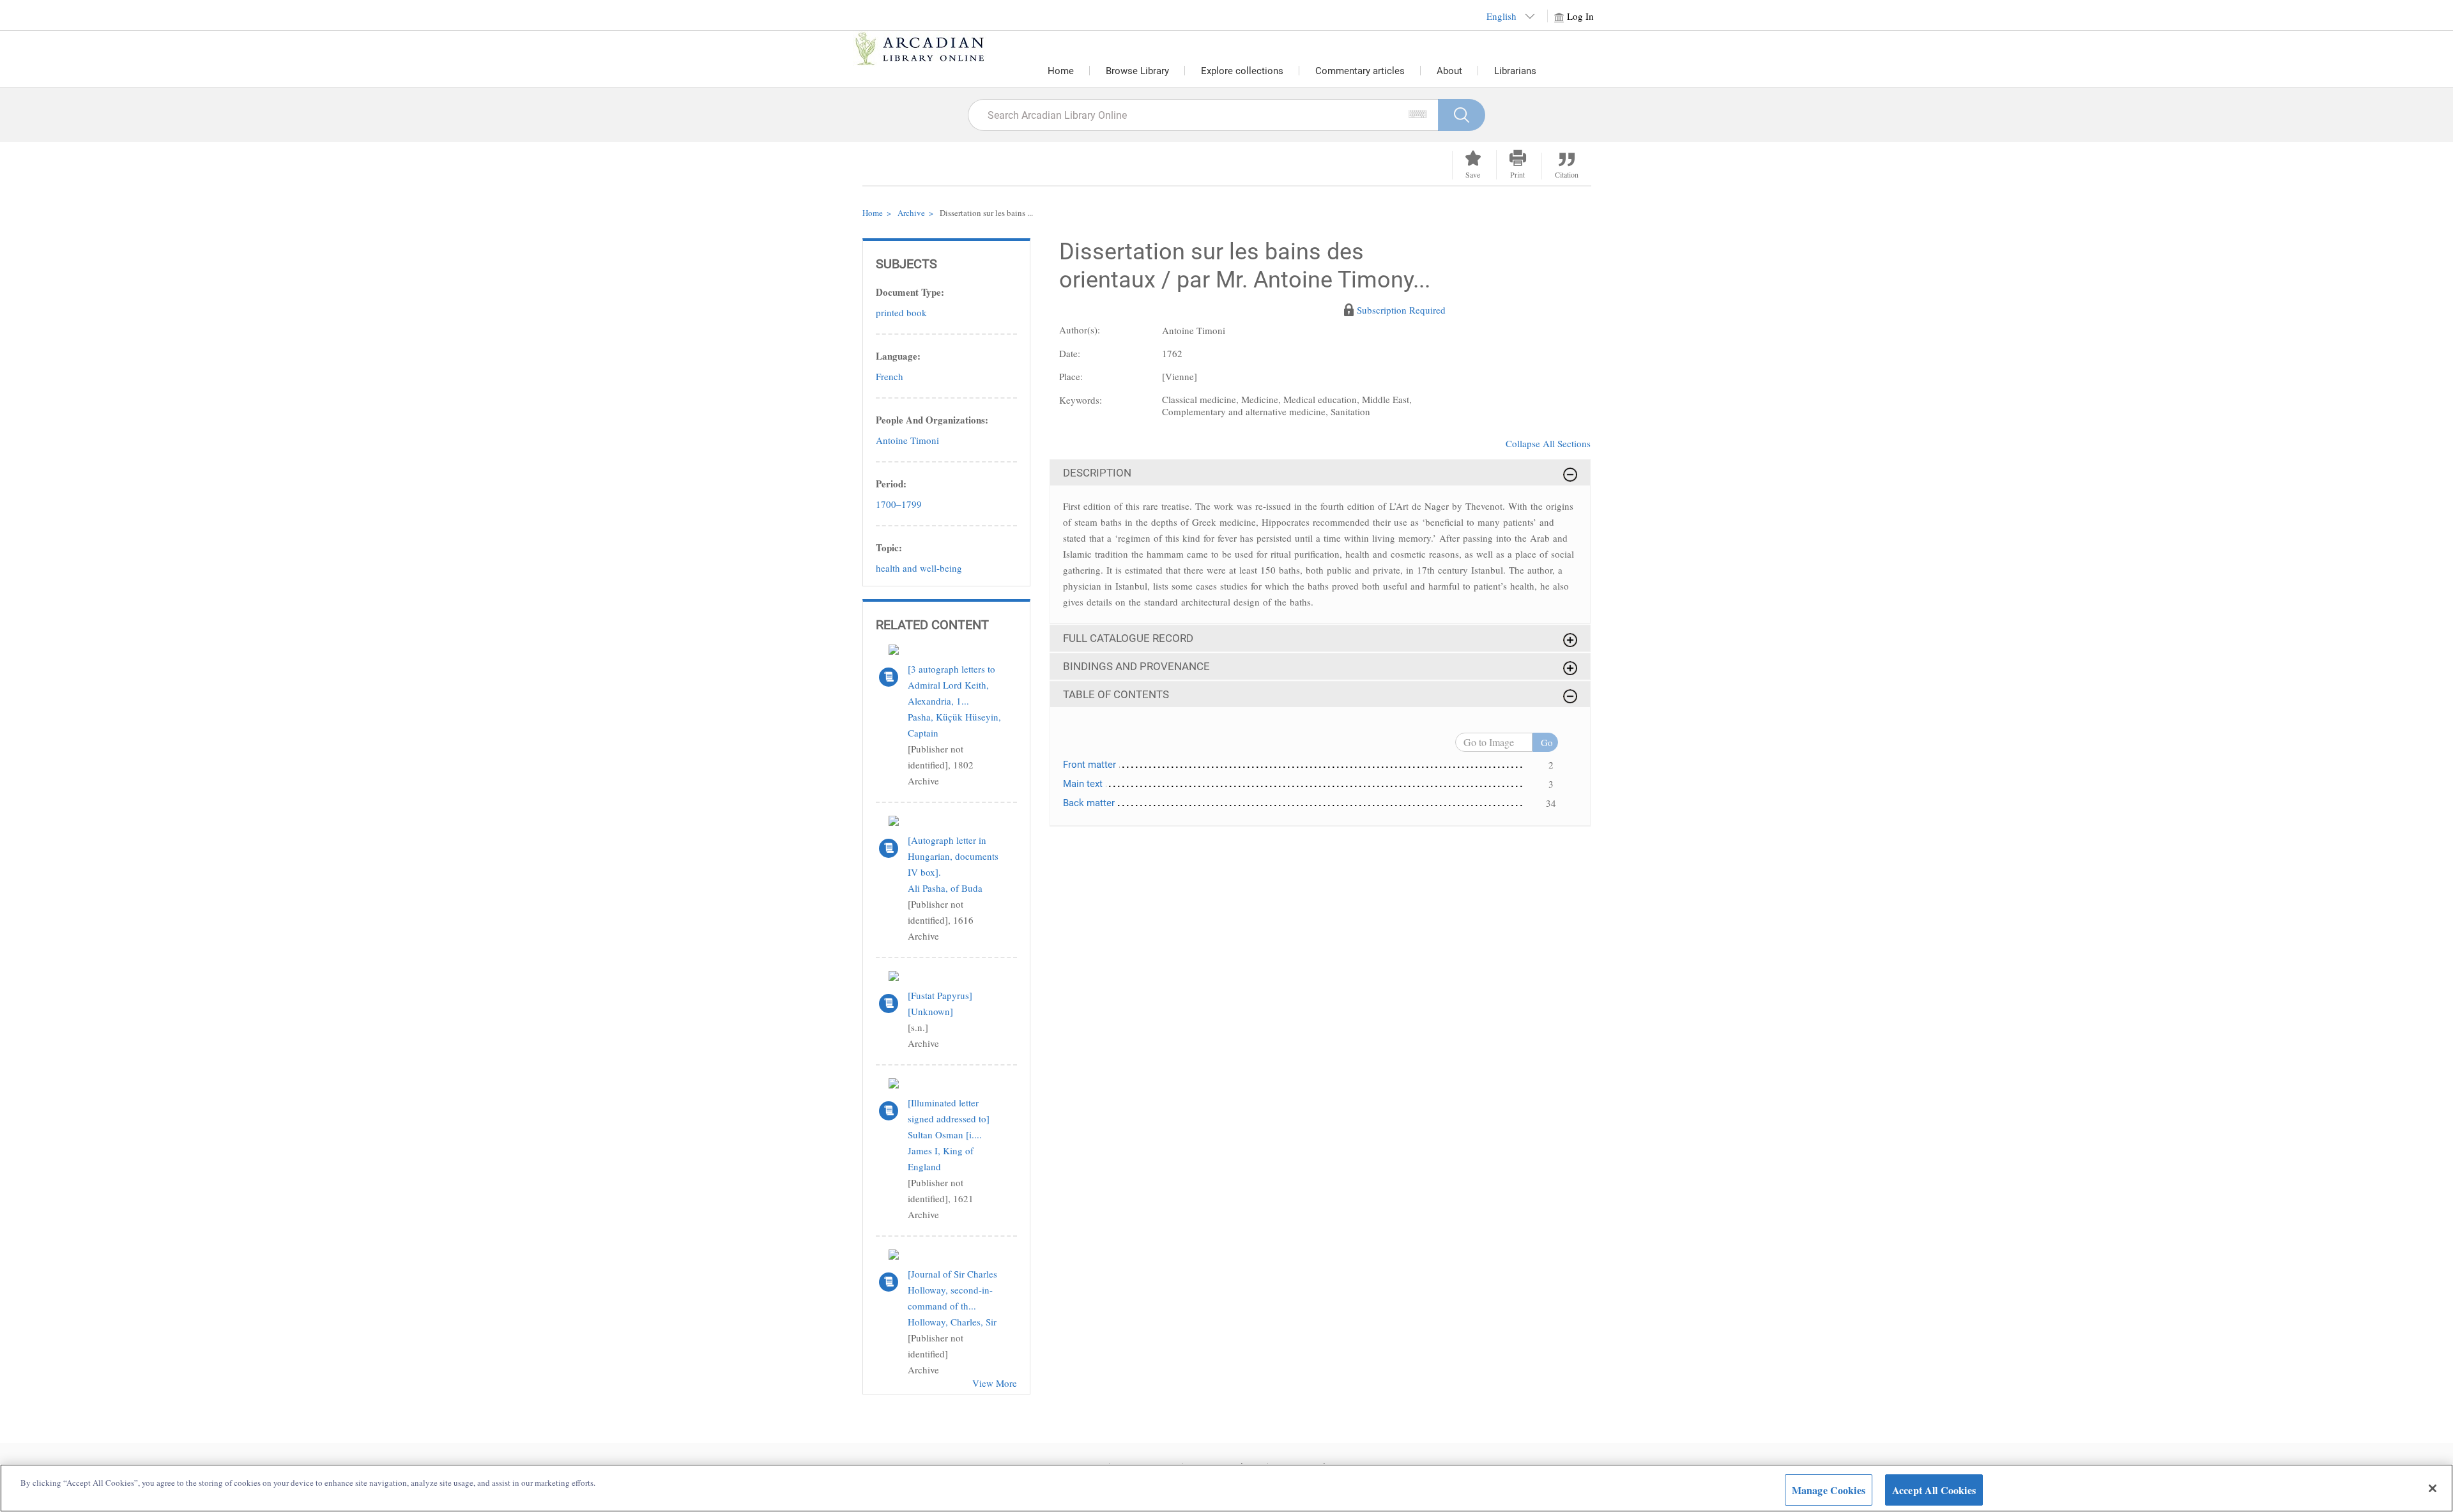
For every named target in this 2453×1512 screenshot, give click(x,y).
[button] (1518, 165)
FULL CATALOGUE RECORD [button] (1128, 638)
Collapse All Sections (1548, 443)
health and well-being (919, 568)
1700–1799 (899, 504)
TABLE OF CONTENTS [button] (1116, 694)
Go (1547, 742)
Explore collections (1242, 71)
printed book (901, 312)
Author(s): (1080, 330)
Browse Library (1137, 71)
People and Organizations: (932, 420)
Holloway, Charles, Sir (952, 1322)
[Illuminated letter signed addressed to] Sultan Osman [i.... (949, 1119)
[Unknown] (930, 1011)
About (1449, 71)
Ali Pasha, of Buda (945, 888)
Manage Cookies (1829, 1490)
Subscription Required (1401, 310)
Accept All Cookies (1934, 1490)
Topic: (889, 547)
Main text (1083, 784)
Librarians (1515, 71)
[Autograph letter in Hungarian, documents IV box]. (953, 856)
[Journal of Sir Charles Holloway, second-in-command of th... (952, 1290)
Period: (891, 484)
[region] (1226, 1488)
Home (1061, 71)
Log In (1580, 16)
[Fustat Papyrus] (940, 995)
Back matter (1089, 803)
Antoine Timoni (907, 440)
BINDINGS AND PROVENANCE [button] (1136, 666)
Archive (911, 213)
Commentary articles (1360, 71)
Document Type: (910, 292)
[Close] (2433, 1488)
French (890, 376)
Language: (898, 356)
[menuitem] (1253, 335)
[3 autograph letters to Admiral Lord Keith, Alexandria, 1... (951, 685)
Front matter (1089, 765)
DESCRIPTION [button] (1097, 473)
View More (995, 1383)
